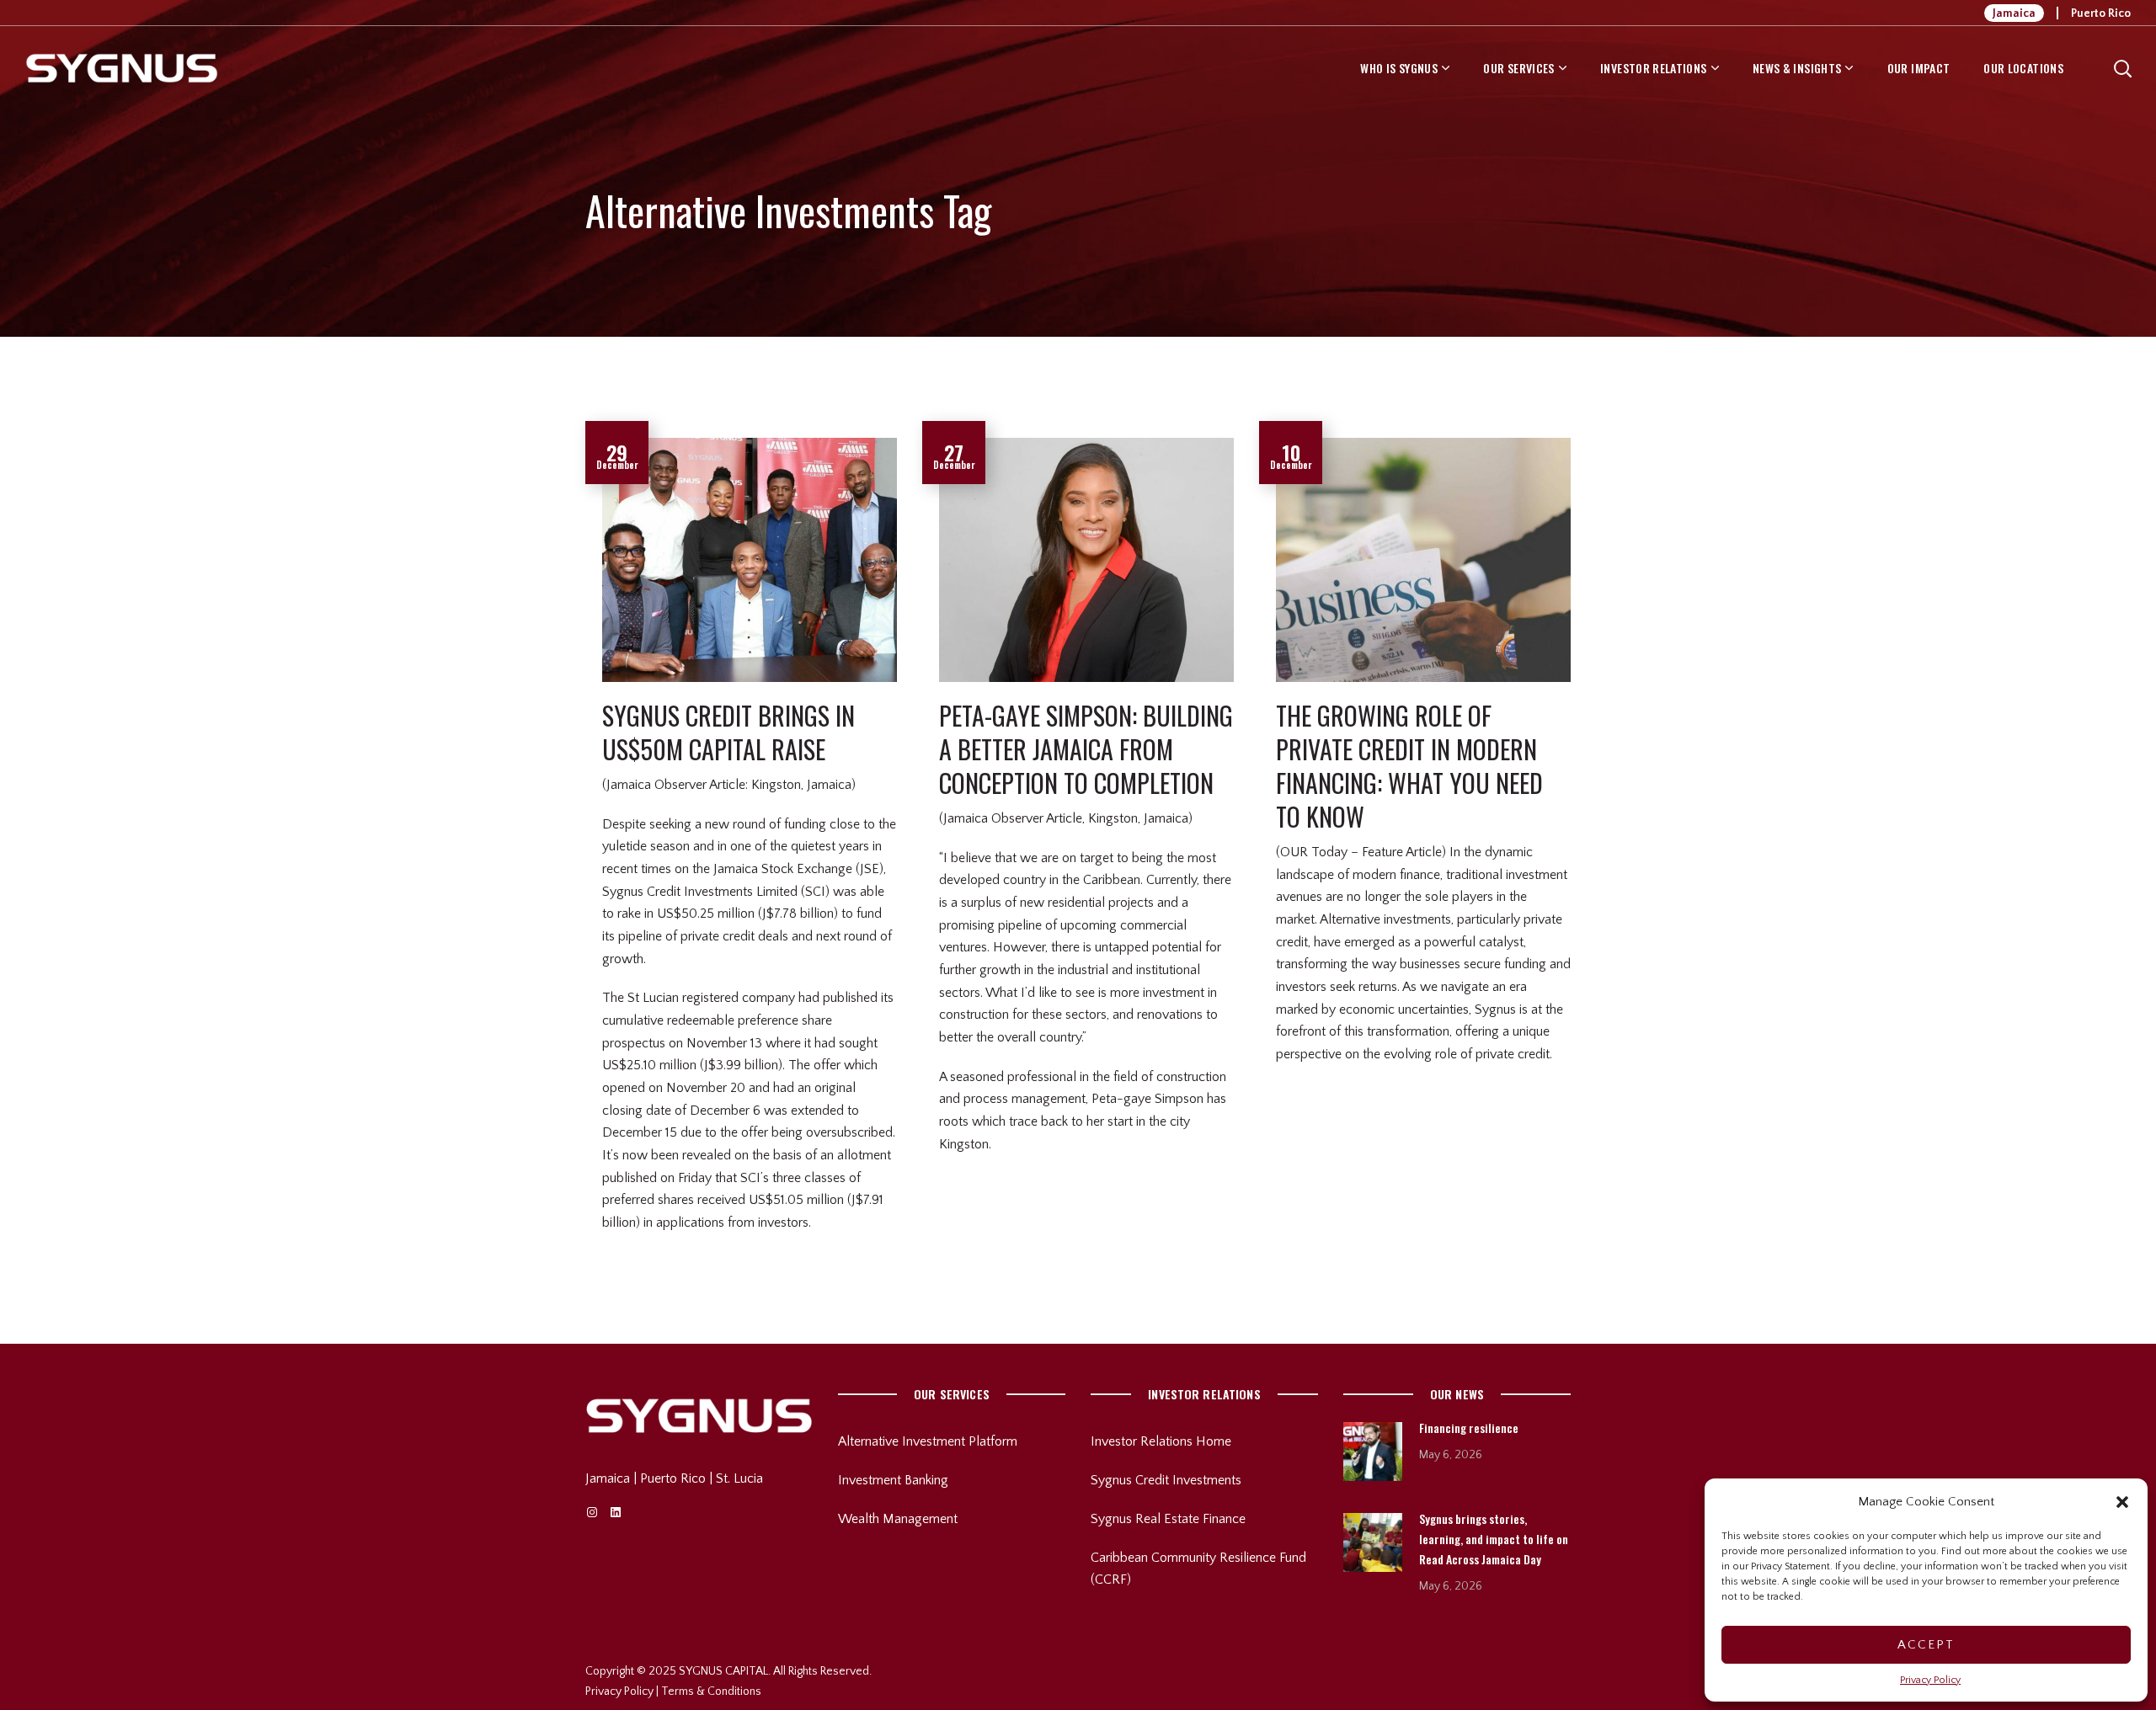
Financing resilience (1469, 1428)
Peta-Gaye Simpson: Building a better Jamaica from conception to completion (1086, 749)
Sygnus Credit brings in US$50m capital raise (728, 732)
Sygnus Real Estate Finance (1168, 1519)
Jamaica (2014, 13)
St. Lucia (739, 1478)
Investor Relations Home (1161, 1441)
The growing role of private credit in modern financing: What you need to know (1409, 766)
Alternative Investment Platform (928, 1441)
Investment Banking (893, 1480)
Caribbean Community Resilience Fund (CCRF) (1198, 1569)
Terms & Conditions (711, 1691)
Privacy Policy (1930, 1680)
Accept (1926, 1645)
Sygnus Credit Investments (1166, 1480)
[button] (2122, 1502)
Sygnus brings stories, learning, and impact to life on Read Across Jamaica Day (1494, 1539)
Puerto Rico (2101, 13)
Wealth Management (898, 1519)
